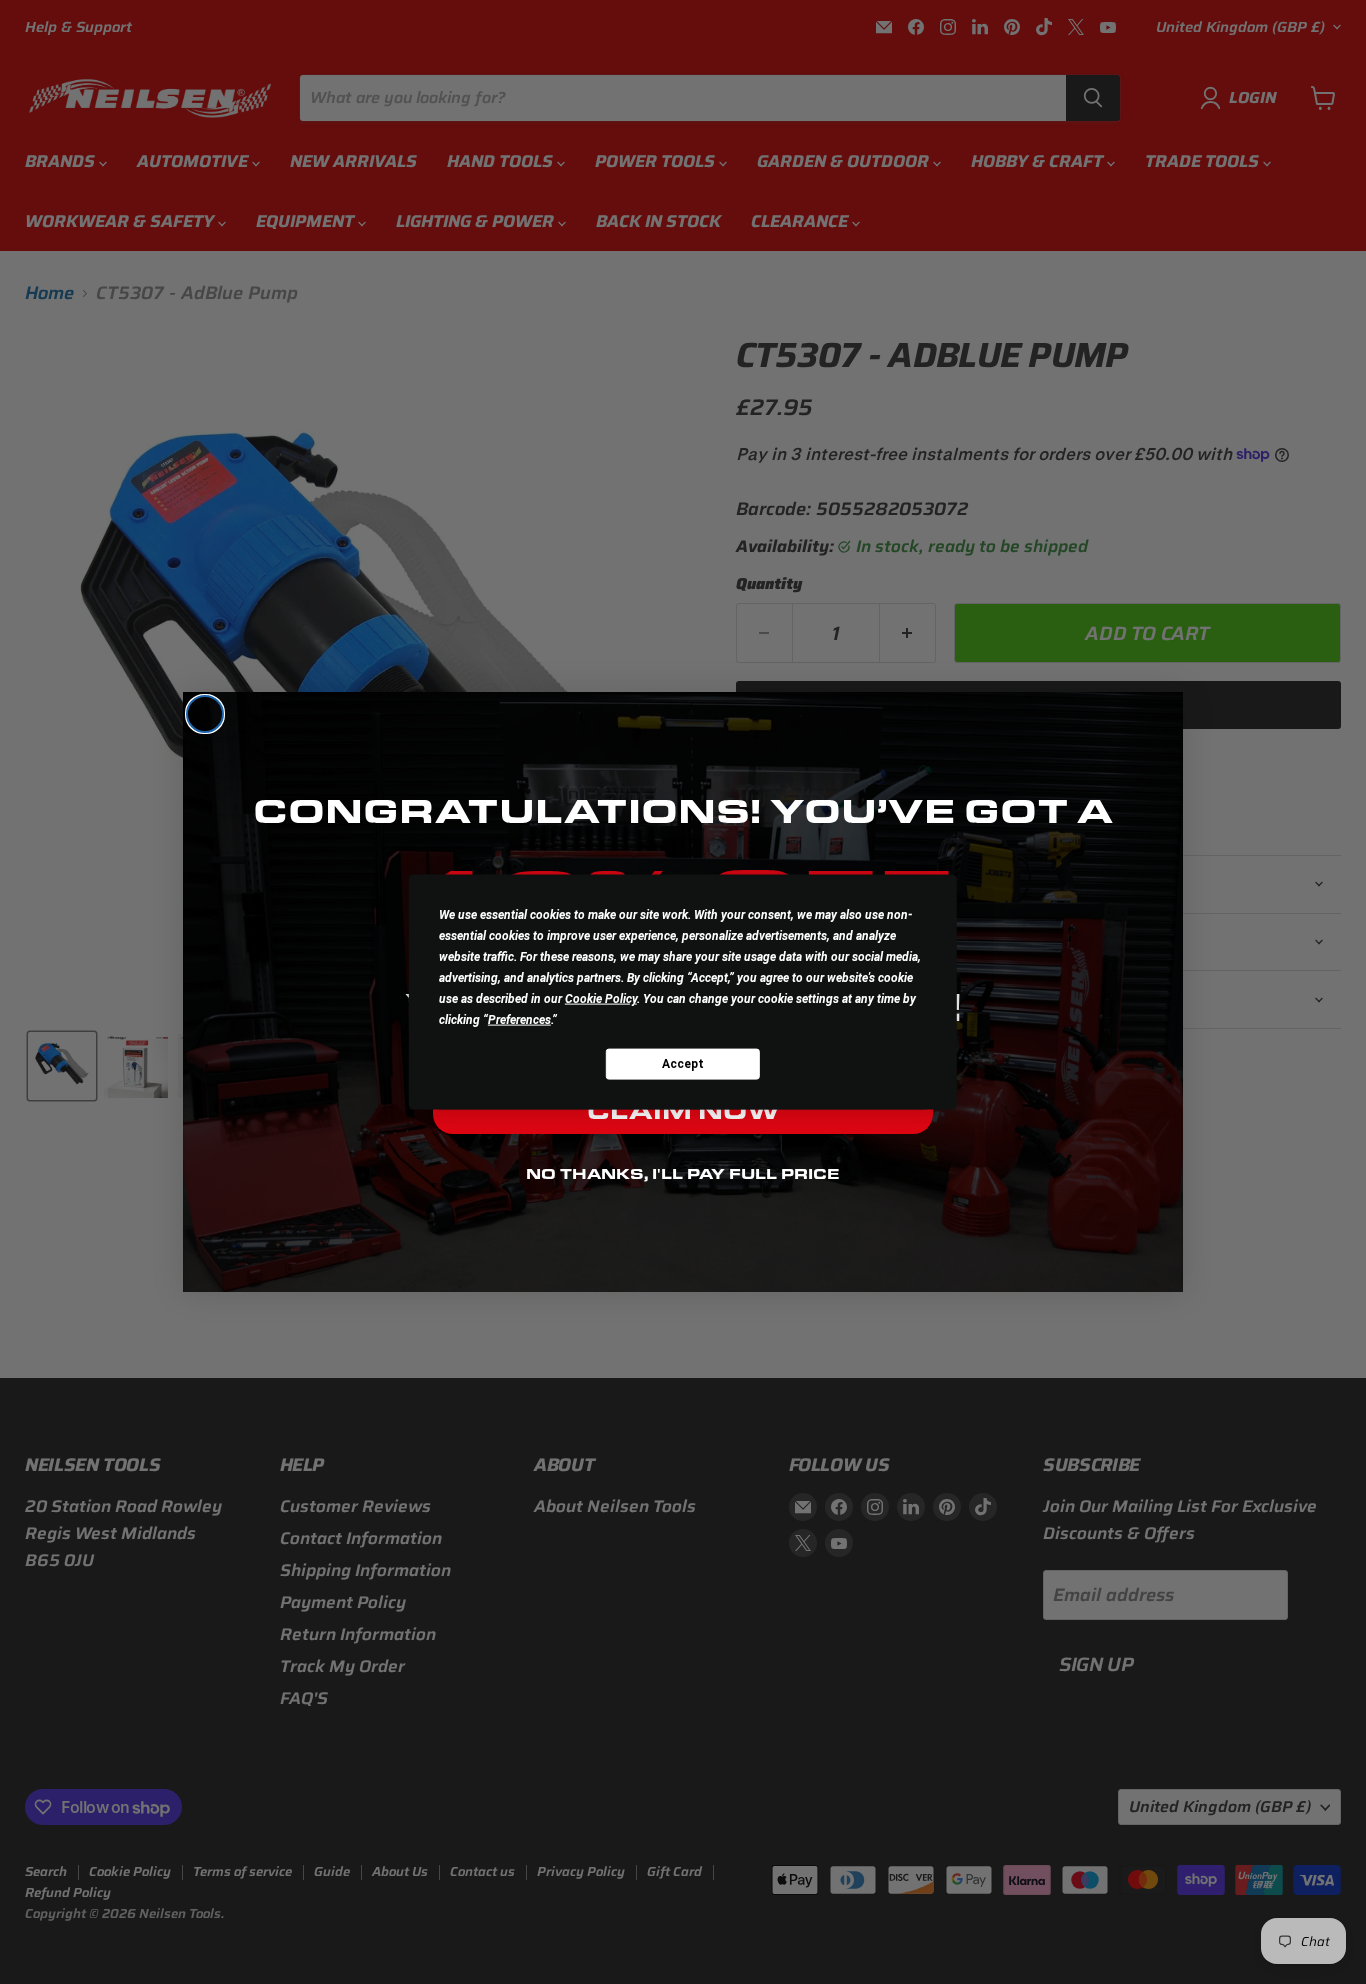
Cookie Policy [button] (601, 999)
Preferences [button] (519, 1020)
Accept (683, 1063)
